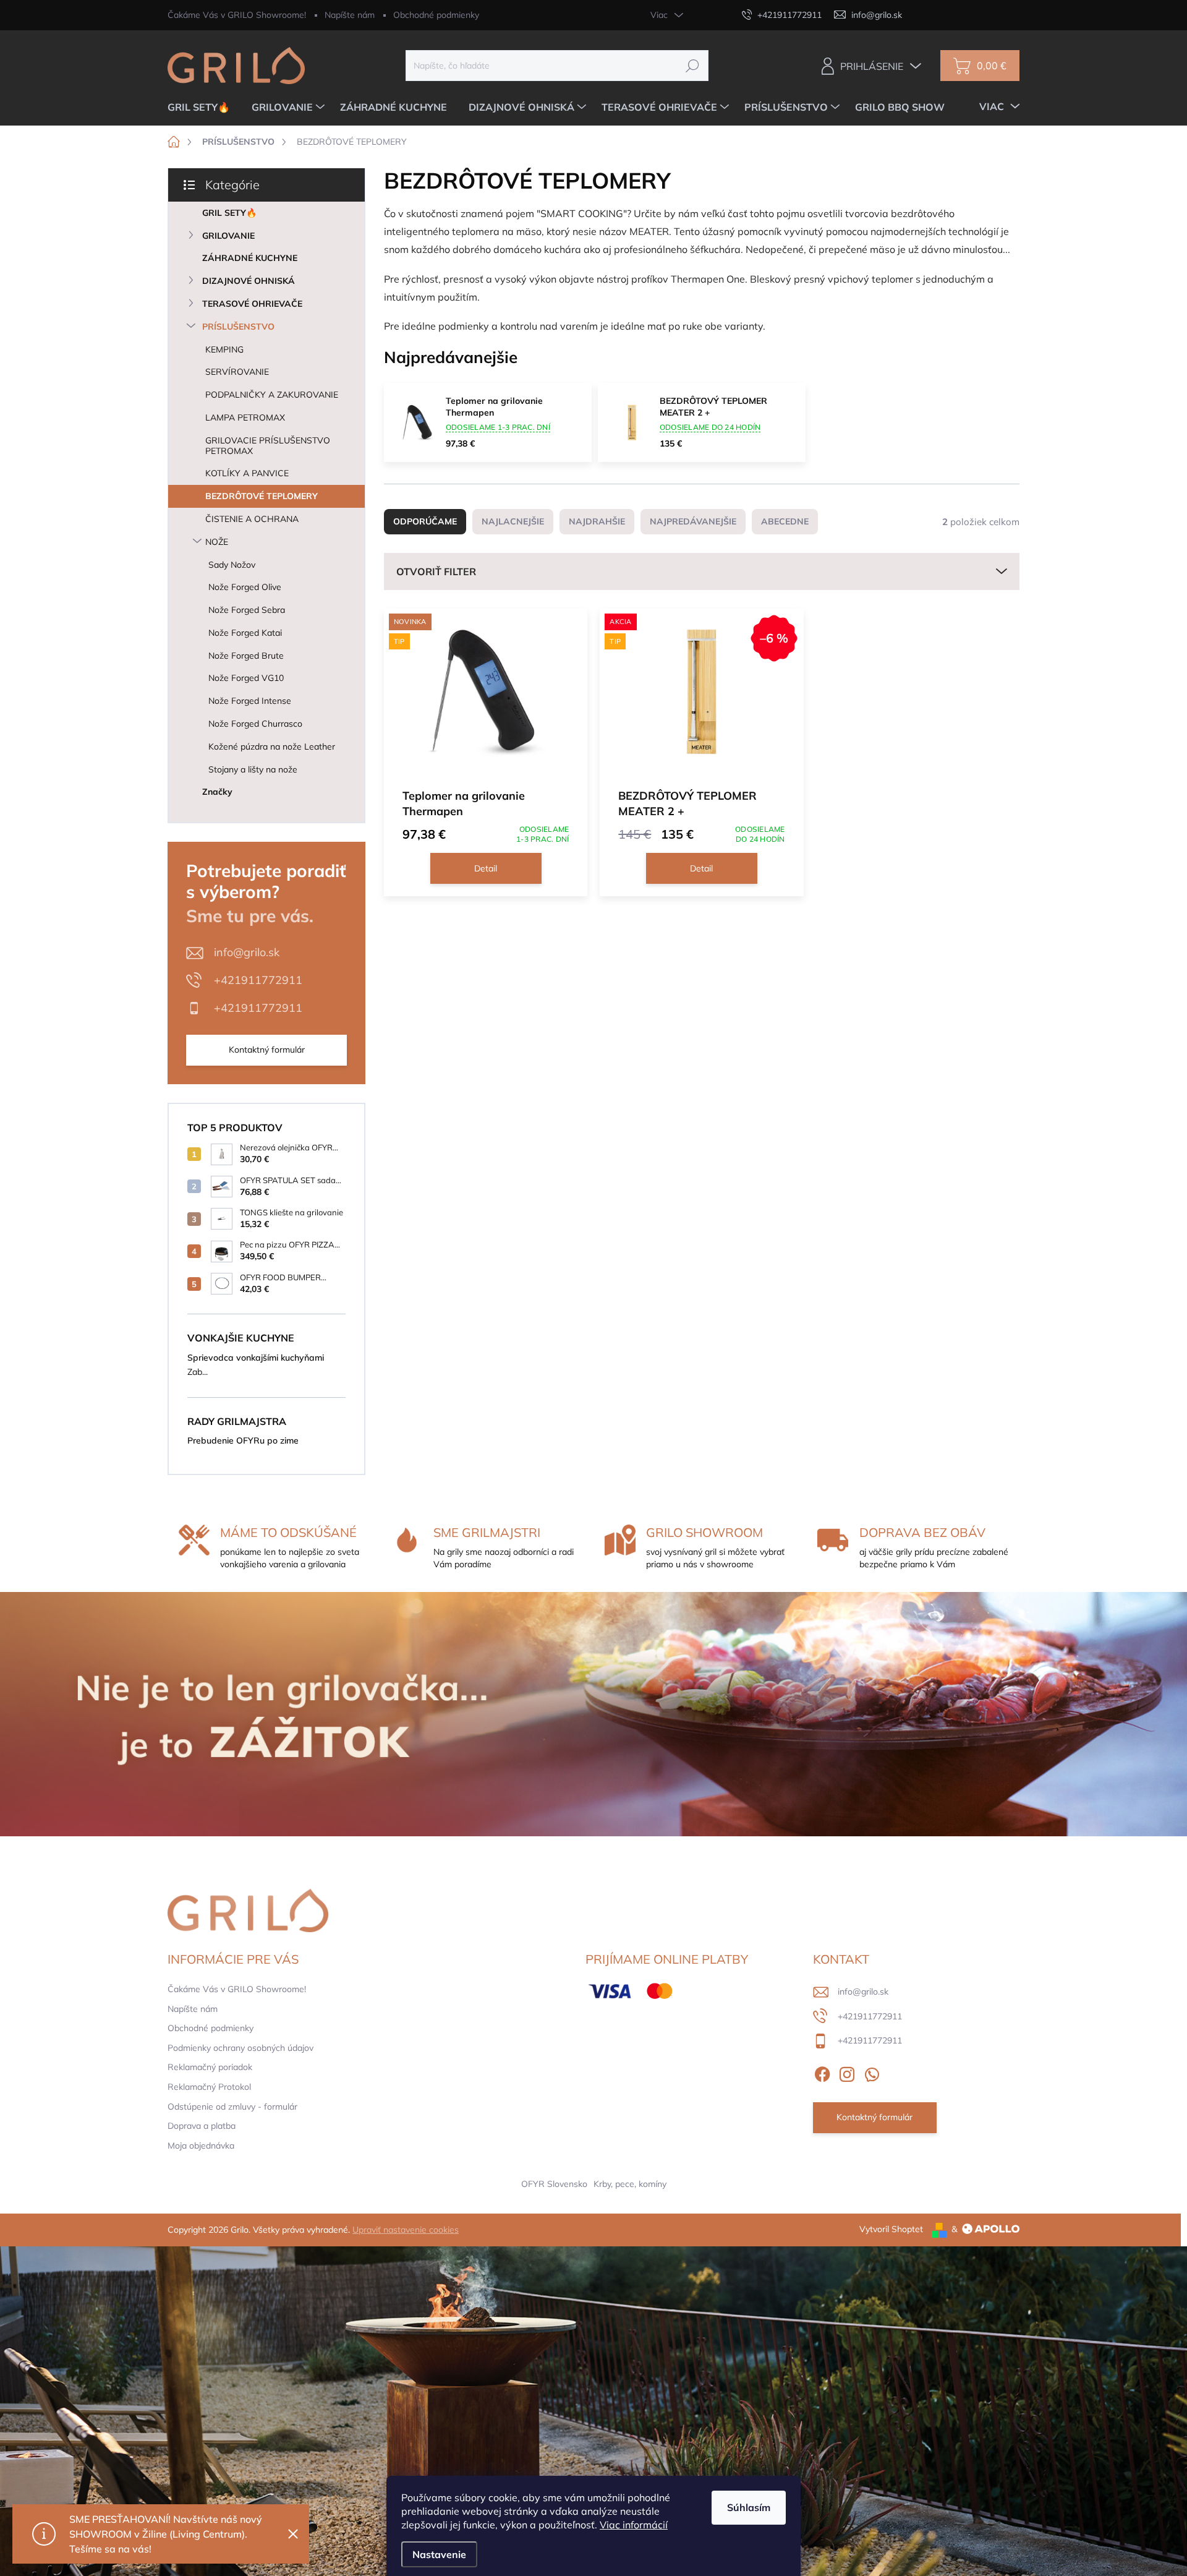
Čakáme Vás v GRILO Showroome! (237, 15)
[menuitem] (203, 107)
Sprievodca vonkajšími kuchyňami (256, 1358)
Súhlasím (749, 2507)
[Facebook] (822, 2072)
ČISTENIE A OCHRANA (252, 519)
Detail (486, 868)
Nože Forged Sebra (247, 610)
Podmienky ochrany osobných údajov (240, 2048)
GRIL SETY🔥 (229, 213)
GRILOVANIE (228, 236)
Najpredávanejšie (693, 521)
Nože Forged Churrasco (255, 724)
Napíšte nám (350, 15)
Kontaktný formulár (267, 1050)
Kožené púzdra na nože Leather (272, 747)
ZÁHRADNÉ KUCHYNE (250, 258)
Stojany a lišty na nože (253, 769)
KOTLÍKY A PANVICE (247, 473)
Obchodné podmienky (436, 15)
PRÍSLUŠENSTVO (238, 327)
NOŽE (217, 542)
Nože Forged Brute (246, 656)
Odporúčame (425, 521)
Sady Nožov (232, 565)
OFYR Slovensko (554, 2184)
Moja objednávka (201, 2146)
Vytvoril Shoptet (891, 2229)
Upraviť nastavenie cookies (406, 2230)
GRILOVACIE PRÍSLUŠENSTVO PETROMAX (268, 446)
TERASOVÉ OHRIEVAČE (252, 304)
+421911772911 (258, 980)
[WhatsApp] (872, 2072)
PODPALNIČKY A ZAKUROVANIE (272, 395)
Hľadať (692, 66)
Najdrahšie (597, 521)
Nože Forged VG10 (246, 678)
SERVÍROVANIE (237, 372)
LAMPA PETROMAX (245, 417)
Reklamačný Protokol (209, 2087)
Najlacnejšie (513, 521)
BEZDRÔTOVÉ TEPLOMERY (262, 496)
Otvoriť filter (436, 571)
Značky (217, 792)
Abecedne (785, 521)
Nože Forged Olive (245, 587)
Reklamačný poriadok (210, 2067)
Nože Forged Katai (245, 633)
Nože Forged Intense (250, 701)
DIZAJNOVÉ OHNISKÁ (249, 281)
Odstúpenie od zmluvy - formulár (232, 2107)
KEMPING (224, 349)
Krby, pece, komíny (630, 2184)
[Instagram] (847, 2072)
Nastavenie (439, 2554)
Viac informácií (634, 2525)
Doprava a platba (202, 2126)
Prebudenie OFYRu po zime (243, 1440)
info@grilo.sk (247, 952)
